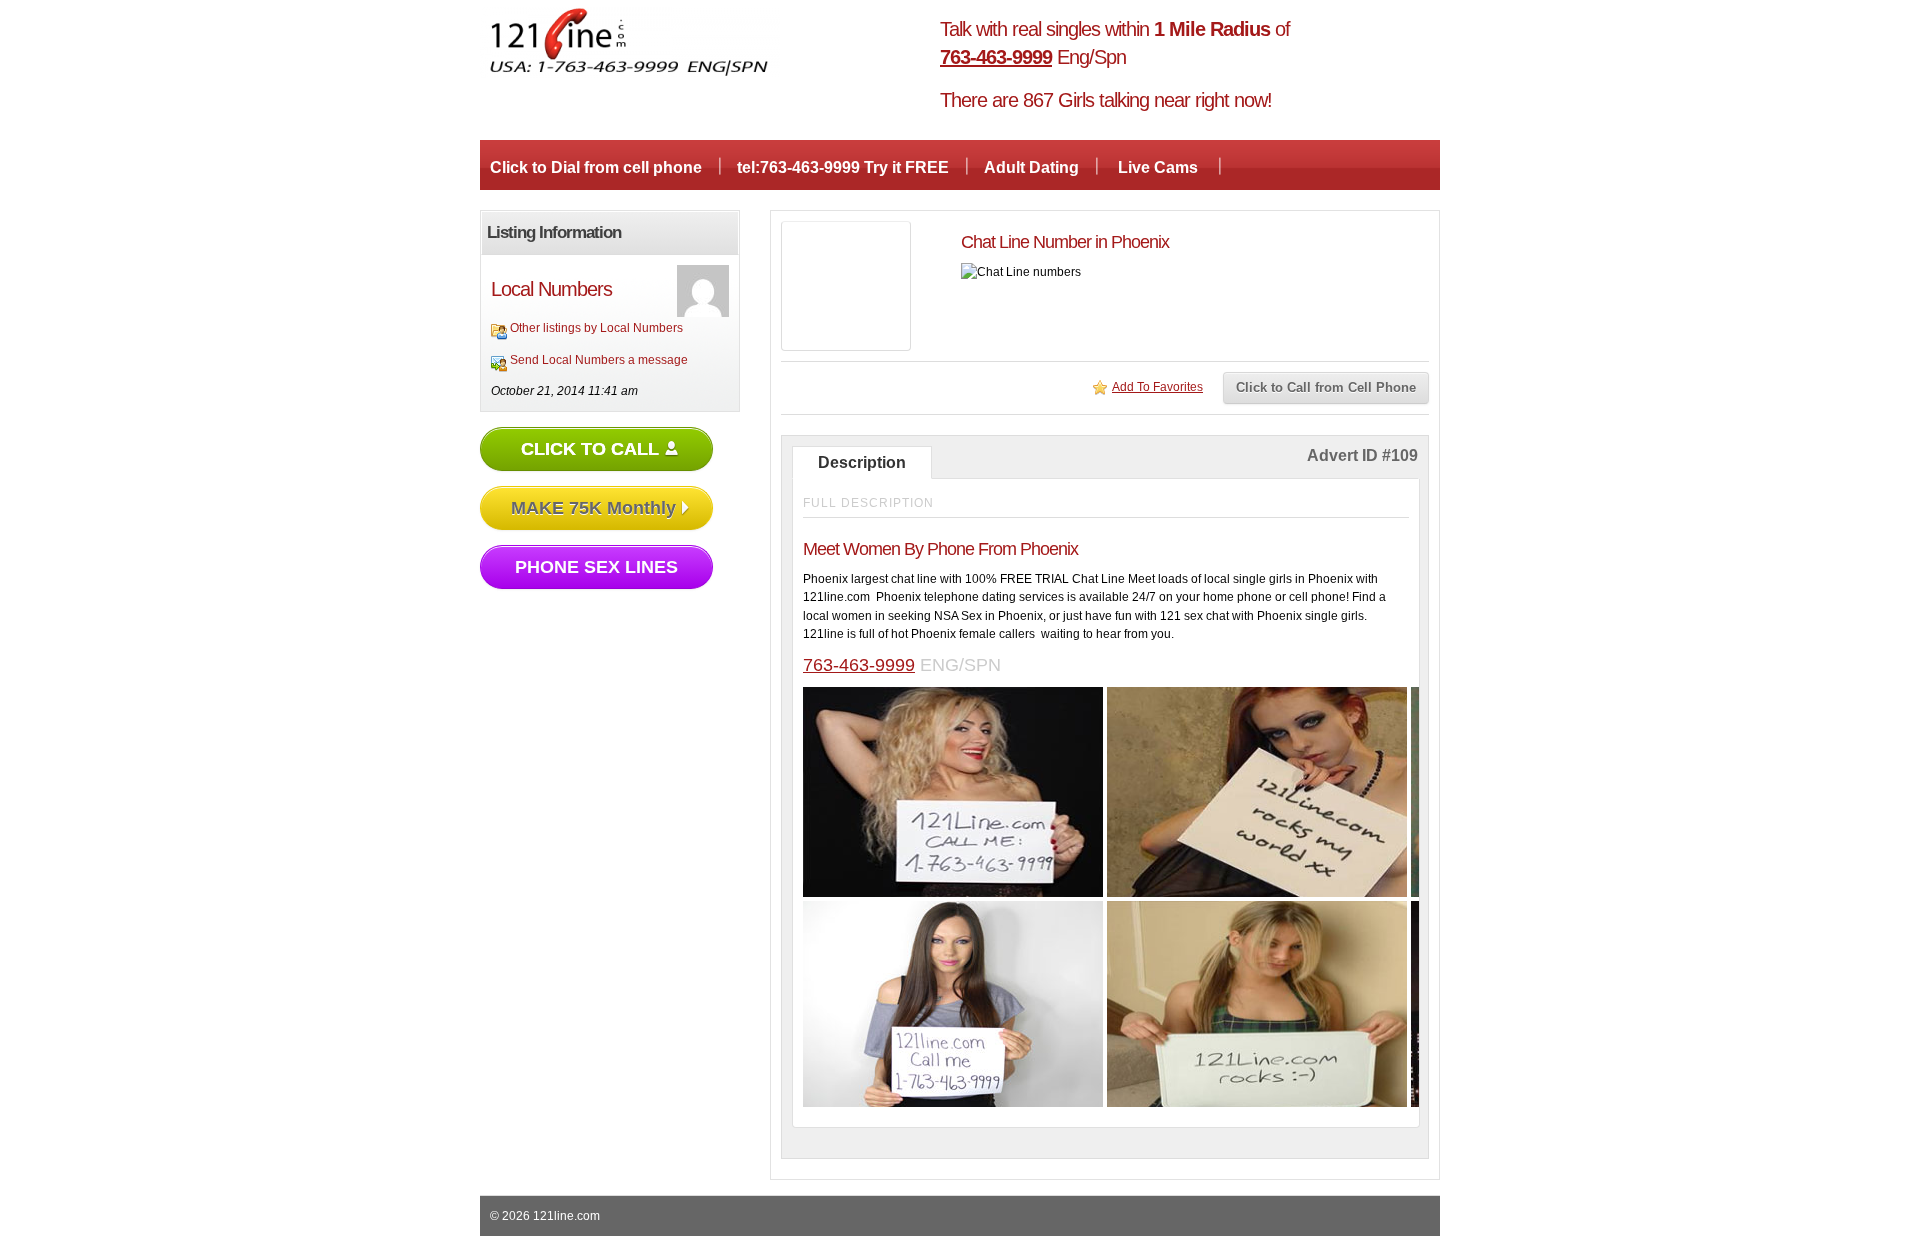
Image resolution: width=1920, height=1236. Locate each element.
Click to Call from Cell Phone (1326, 387)
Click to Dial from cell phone (596, 167)
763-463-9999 (859, 665)
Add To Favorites (1157, 387)
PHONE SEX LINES (596, 567)
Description (862, 462)
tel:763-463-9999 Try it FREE (843, 167)
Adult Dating (1031, 167)
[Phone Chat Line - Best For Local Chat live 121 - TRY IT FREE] (630, 74)
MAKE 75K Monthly (593, 508)
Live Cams (1158, 167)
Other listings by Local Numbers (596, 328)
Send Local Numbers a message (599, 360)
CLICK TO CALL (590, 449)
